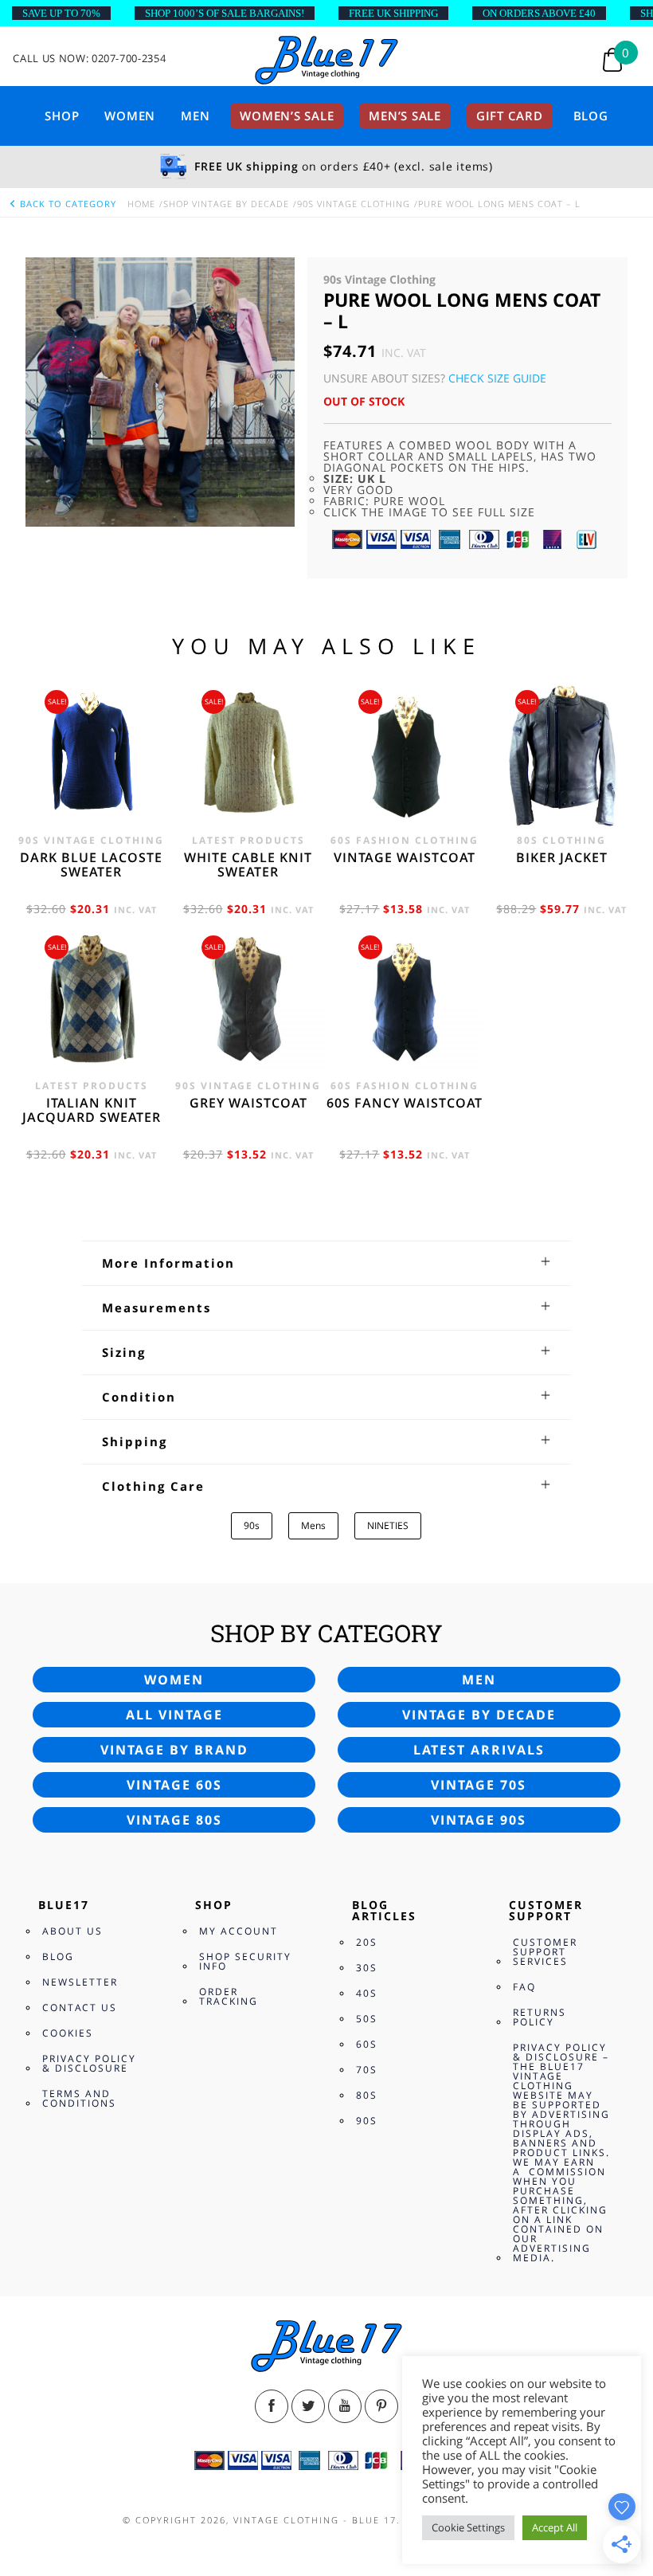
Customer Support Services (545, 1952)
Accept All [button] (555, 2527)
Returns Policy (540, 2017)
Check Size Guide (497, 378)
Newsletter (80, 1982)
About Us (72, 1931)
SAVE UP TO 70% (61, 13)
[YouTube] (345, 2406)
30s (367, 1968)
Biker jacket (562, 857)
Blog (591, 116)
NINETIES (388, 1525)
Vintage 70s (479, 1785)
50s (367, 2019)
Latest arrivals (479, 1750)
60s (367, 2044)
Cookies (68, 2033)
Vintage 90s (479, 1820)
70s (367, 2070)
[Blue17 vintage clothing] (326, 61)
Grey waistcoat (248, 1103)
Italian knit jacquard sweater (92, 1110)
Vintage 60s (174, 1785)
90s (252, 1525)
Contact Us (80, 2007)
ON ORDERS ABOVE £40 (539, 13)
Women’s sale (287, 116)
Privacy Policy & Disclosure (89, 2063)
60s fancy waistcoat (405, 1103)
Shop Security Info (245, 1961)
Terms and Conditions (79, 2098)
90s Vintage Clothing (354, 204)
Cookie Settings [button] (468, 2527)
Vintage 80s (174, 1820)
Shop (62, 116)
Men (195, 116)
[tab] (327, 1263)
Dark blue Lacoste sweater (91, 865)
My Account (239, 1931)
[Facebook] (272, 2406)
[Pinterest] (381, 2406)
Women (130, 116)
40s (367, 1993)
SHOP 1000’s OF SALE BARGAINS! (225, 13)
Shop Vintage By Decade (226, 204)
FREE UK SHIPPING (393, 13)
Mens (313, 1525)
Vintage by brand (174, 1750)
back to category (66, 204)
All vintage (174, 1715)
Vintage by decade (479, 1715)
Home (141, 204)
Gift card (510, 116)
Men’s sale (405, 116)
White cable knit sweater (248, 865)
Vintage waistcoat (405, 857)
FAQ (524, 1987)
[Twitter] (308, 2406)
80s (367, 2095)
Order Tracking (229, 1996)
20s (367, 1942)
